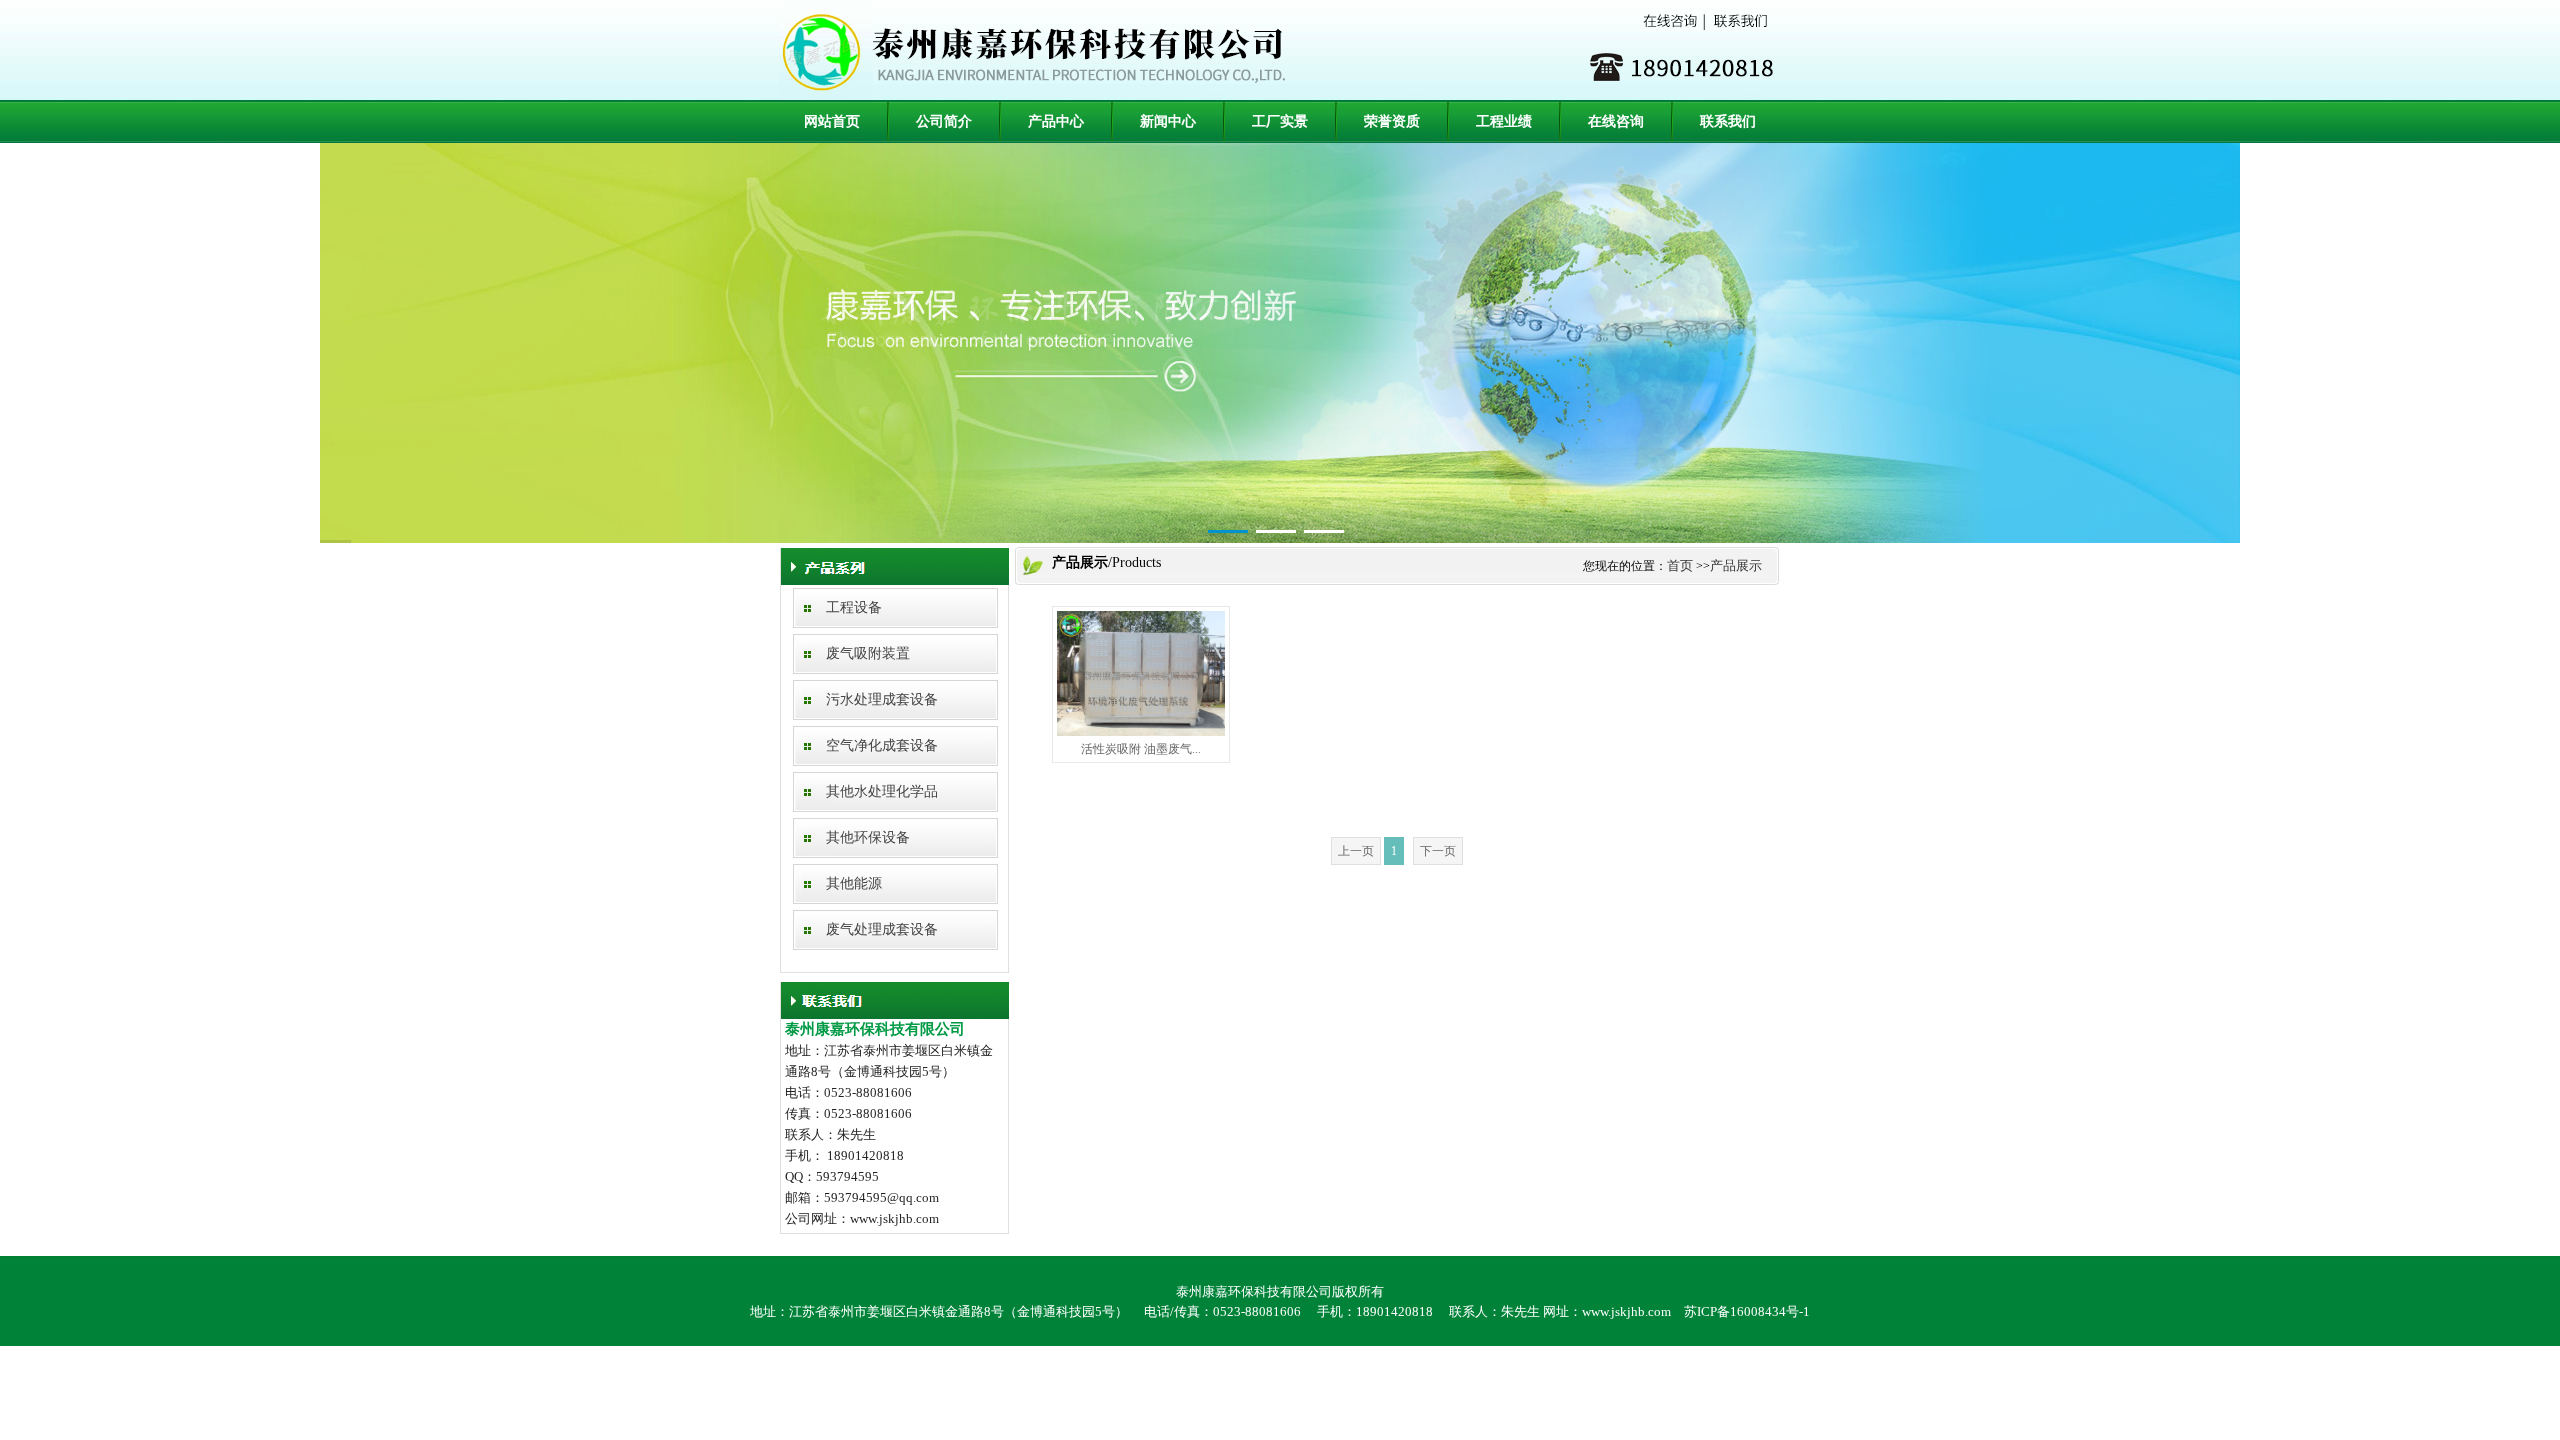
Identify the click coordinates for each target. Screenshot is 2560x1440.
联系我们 (1728, 121)
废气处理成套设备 (882, 929)
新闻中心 (1168, 121)
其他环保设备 (868, 837)
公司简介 (944, 121)
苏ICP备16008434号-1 (1747, 1311)
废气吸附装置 (868, 653)
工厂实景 (1280, 121)
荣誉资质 (1392, 121)
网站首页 (832, 121)
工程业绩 (1504, 121)
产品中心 (1056, 121)
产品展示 (1736, 565)
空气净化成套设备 (882, 745)
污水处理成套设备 (882, 699)
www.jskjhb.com (1626, 1311)
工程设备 (854, 607)
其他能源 (854, 883)
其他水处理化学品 (882, 791)
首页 (1680, 565)
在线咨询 (1616, 121)
